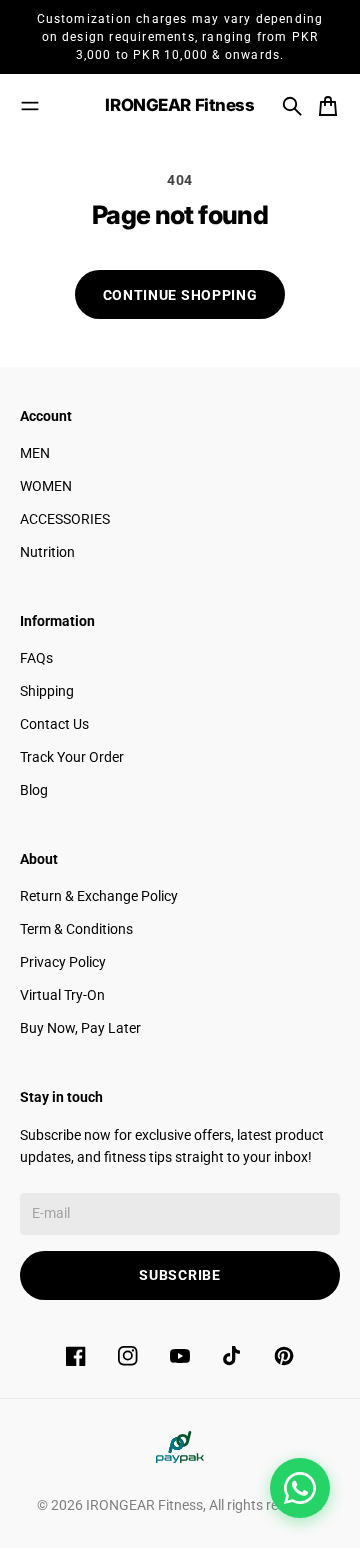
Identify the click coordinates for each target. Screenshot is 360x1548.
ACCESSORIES (65, 519)
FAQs (36, 658)
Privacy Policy (63, 962)
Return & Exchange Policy (99, 896)
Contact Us (54, 724)
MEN (35, 453)
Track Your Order (72, 757)
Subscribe (179, 1275)
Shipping (47, 691)
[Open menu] (30, 106)
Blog (34, 790)
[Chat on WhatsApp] (300, 1488)
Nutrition (47, 552)
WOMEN (46, 486)
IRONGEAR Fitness (144, 1505)
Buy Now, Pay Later (80, 1028)
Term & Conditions (76, 929)
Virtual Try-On (62, 995)
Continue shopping (180, 295)
